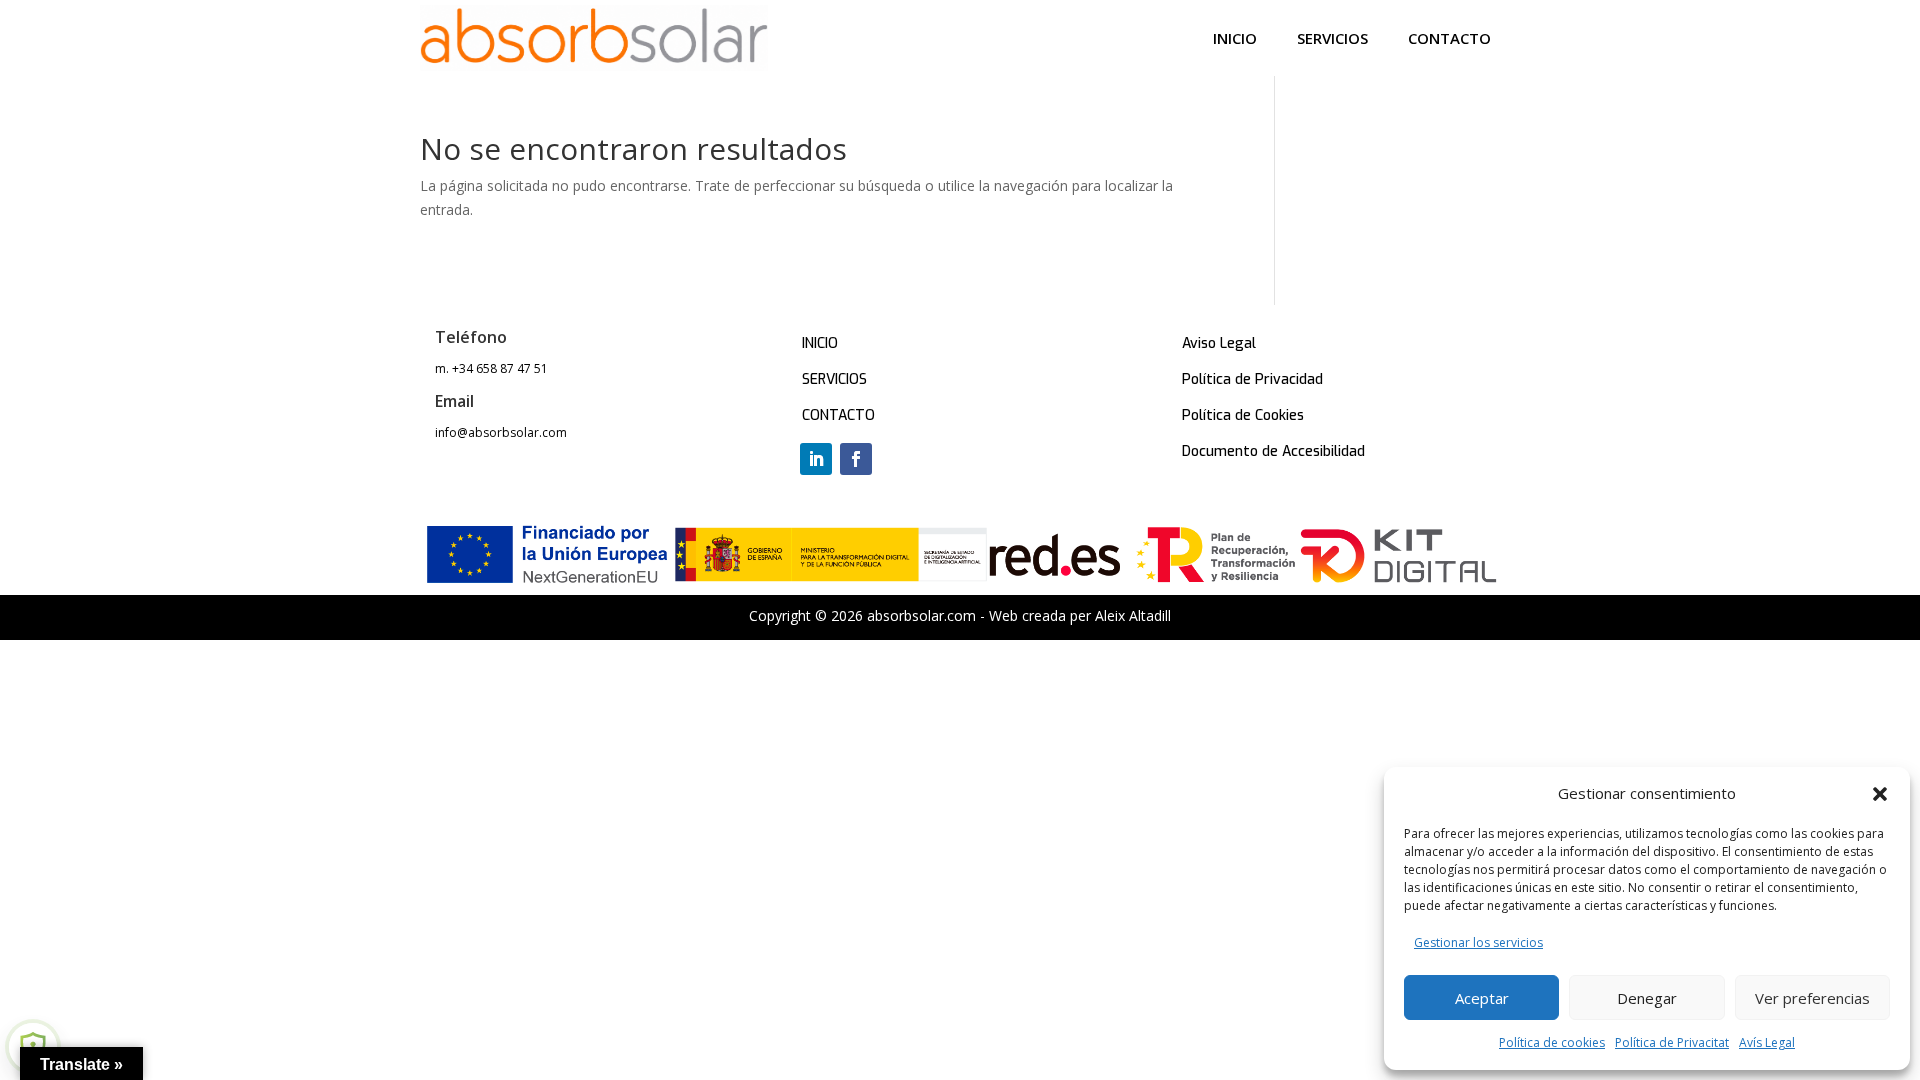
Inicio (1235, 38)
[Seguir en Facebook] (856, 459)
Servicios (1332, 38)
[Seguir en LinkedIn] (816, 459)
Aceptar (1482, 998)
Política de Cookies (1243, 415)
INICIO (820, 343)
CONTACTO (838, 415)
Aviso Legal (1219, 343)
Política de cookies (1552, 1042)
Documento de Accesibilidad (1273, 451)
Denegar (1647, 998)
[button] (1880, 794)
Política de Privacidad (1252, 379)
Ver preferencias (1812, 998)
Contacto (1449, 38)
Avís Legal (1767, 1042)
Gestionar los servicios (1478, 942)
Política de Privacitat (1672, 1042)
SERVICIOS (834, 379)
